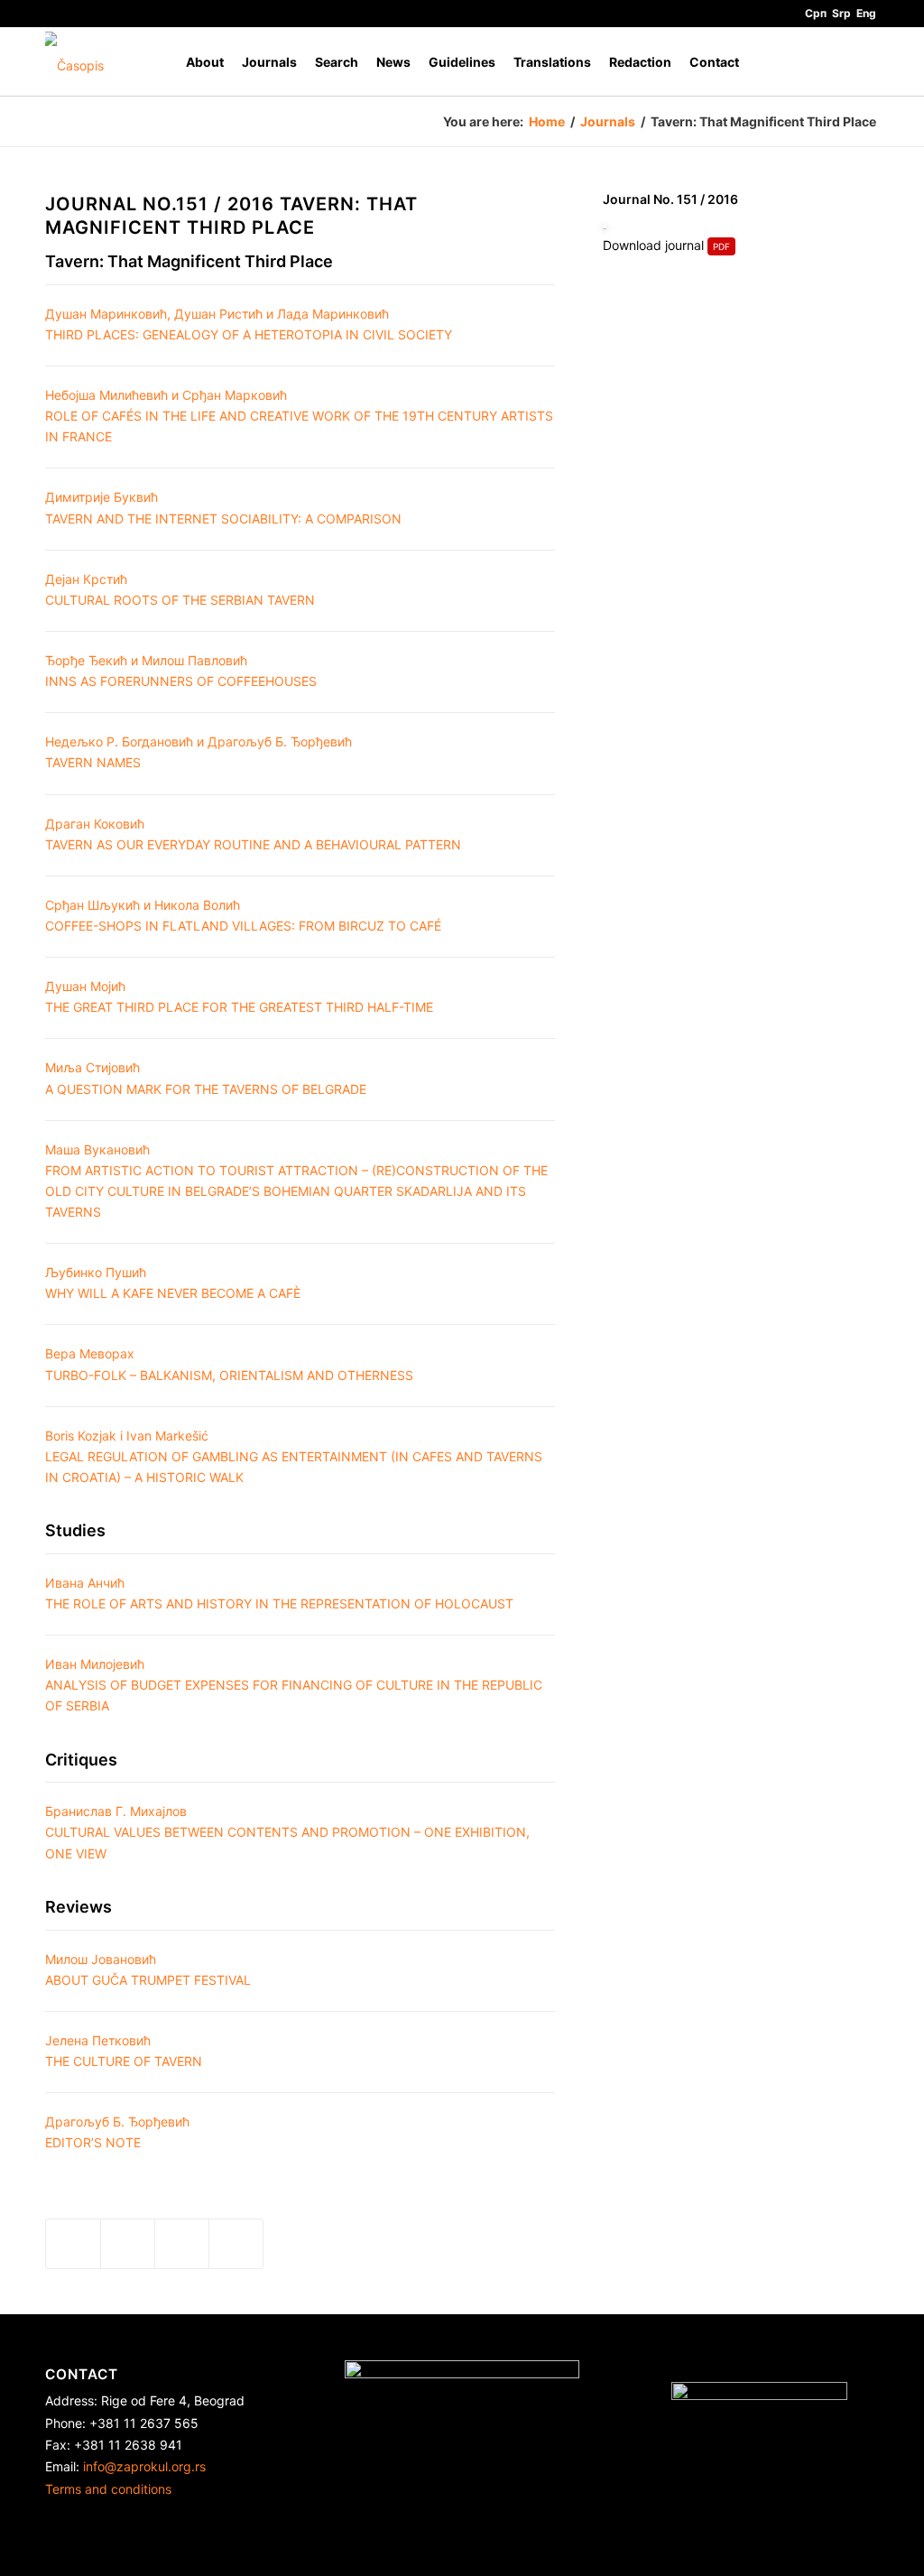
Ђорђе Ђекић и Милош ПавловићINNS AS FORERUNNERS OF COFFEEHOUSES (181, 671)
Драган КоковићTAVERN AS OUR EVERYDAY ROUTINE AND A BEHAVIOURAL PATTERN (253, 834)
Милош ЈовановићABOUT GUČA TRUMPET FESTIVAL (148, 1969)
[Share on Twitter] (128, 2244)
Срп (816, 13)
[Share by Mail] (236, 2244)
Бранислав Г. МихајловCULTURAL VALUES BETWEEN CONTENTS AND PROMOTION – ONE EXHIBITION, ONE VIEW (287, 1832)
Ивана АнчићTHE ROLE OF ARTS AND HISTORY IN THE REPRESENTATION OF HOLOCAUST (279, 1593)
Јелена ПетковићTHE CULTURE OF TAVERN (124, 2051)
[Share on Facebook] (73, 2244)
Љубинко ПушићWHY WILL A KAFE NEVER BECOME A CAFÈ (173, 1283)
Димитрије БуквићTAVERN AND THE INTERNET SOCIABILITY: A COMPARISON (223, 507)
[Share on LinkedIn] (182, 2244)
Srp (841, 13)
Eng (866, 13)
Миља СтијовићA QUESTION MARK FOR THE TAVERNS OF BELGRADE (206, 1078)
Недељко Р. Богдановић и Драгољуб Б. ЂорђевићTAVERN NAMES (199, 752)
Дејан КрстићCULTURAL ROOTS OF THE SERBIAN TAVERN (180, 589)
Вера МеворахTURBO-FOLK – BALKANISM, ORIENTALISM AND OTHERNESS (229, 1364)
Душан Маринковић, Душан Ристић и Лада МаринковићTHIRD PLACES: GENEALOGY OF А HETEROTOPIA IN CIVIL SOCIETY (249, 324)
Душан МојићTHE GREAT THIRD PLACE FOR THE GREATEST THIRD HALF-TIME (239, 996)
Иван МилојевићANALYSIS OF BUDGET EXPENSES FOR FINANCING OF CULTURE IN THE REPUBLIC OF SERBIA (294, 1685)
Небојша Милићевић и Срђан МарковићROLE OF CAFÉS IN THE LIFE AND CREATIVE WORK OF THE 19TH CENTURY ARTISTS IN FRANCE (299, 416)
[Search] (861, 62)
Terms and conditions (108, 2489)
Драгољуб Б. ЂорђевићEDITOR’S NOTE (117, 2132)
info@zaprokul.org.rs (144, 2466)
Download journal (653, 245)
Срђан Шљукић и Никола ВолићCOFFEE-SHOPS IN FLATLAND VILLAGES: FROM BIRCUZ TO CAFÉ (243, 915)
